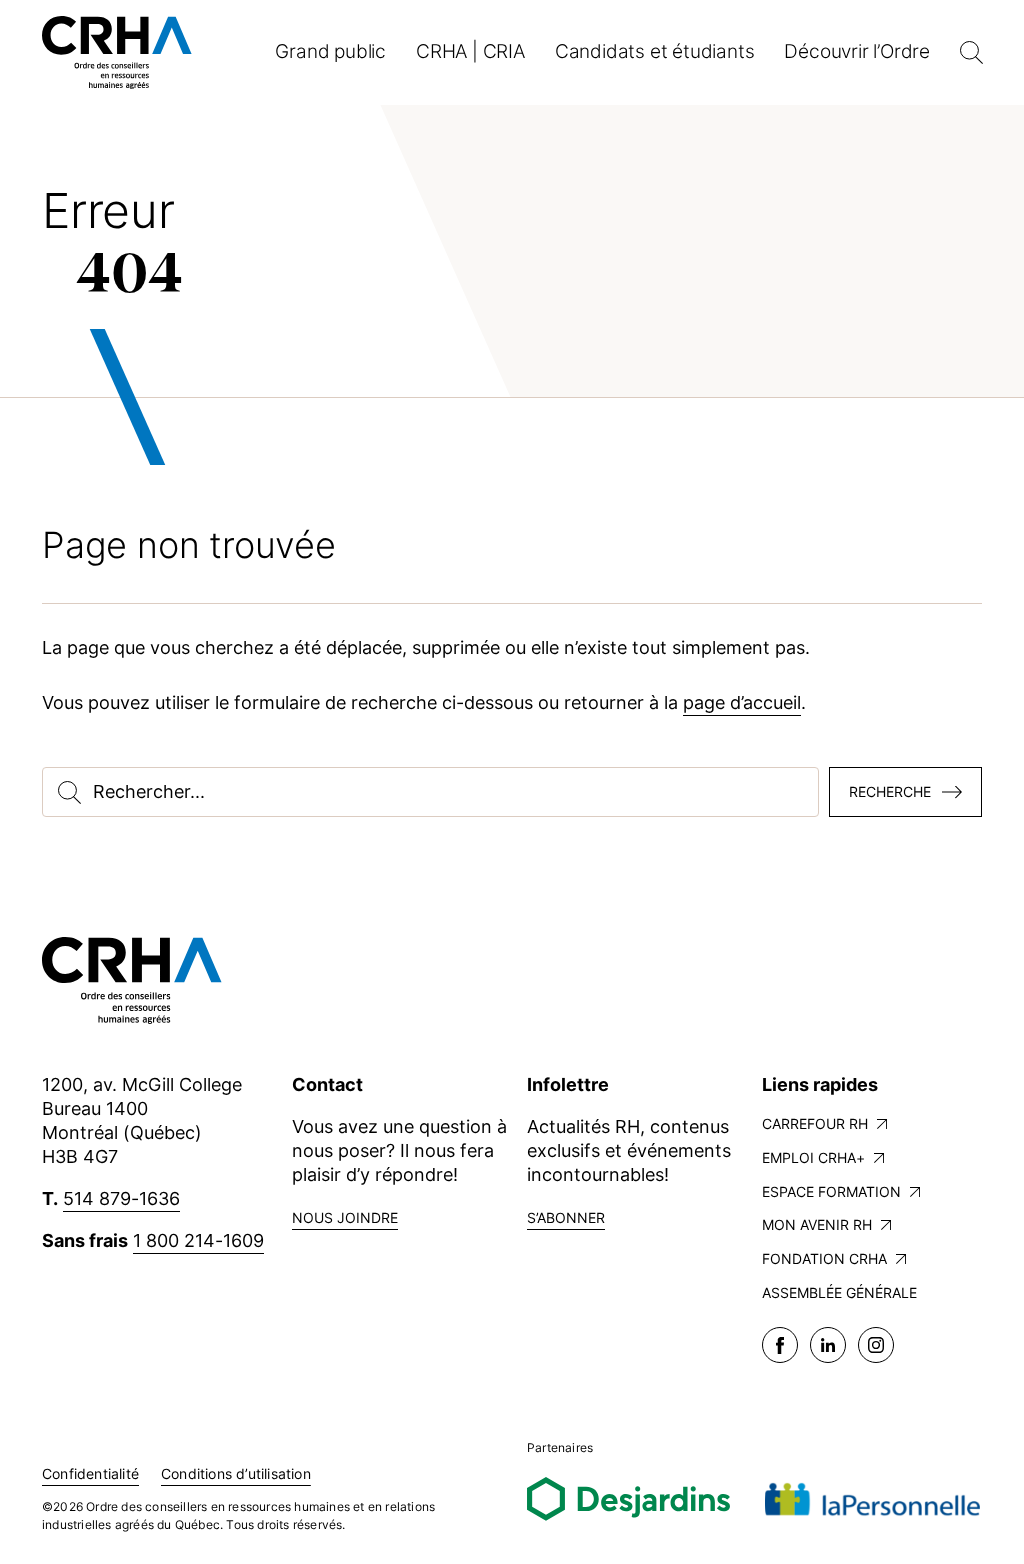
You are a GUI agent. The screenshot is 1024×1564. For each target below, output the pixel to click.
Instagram (876, 1345)
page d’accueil (742, 702)
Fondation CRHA (824, 1258)
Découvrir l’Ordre (857, 51)
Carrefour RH (815, 1123)
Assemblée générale (839, 1292)
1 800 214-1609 (198, 1240)
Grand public (330, 51)
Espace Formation (831, 1191)
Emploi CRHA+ (813, 1157)
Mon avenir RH (817, 1224)
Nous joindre (345, 1217)
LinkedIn (828, 1345)
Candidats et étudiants (655, 51)
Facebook (780, 1345)
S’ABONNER (566, 1217)
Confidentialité (90, 1473)
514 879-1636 (121, 1198)
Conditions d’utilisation (236, 1473)
